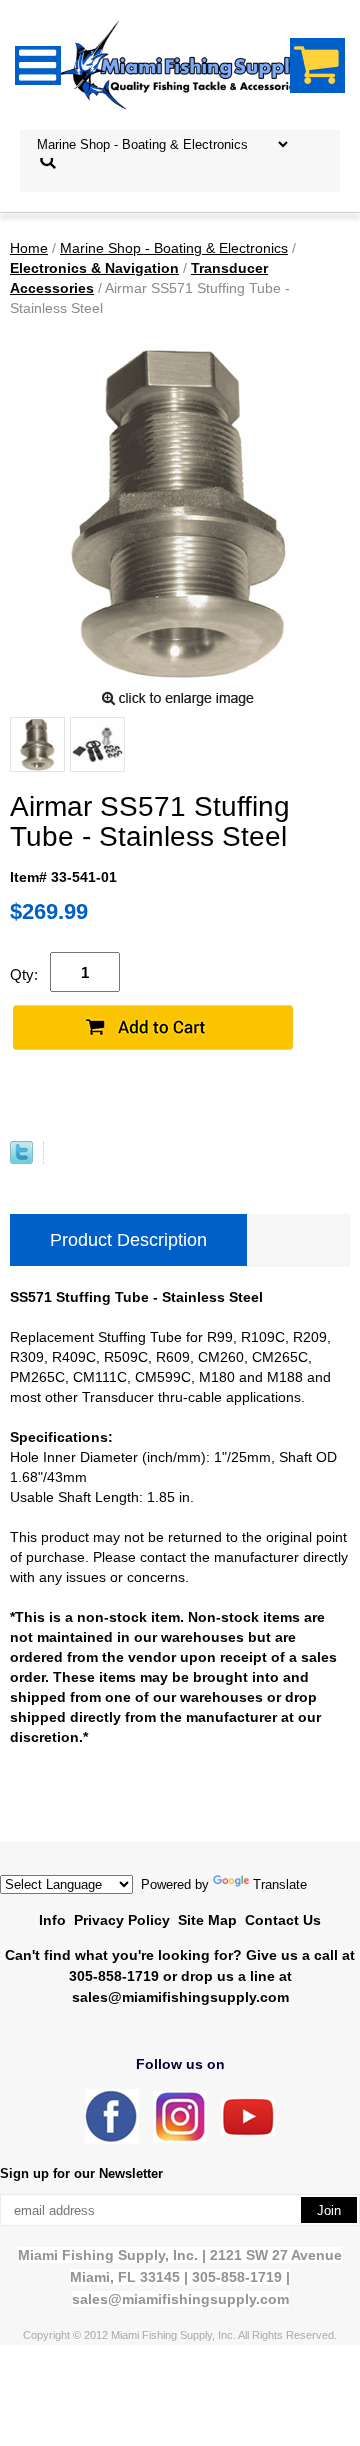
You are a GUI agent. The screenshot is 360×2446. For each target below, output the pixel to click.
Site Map (207, 1920)
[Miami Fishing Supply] (112, 2139)
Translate (280, 1884)
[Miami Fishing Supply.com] (248, 2131)
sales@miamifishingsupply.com (180, 1997)
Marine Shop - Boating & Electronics (174, 248)
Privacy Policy (122, 1920)
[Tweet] (21, 1159)
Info (52, 1920)
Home (29, 248)
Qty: (24, 974)
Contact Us (283, 1920)
